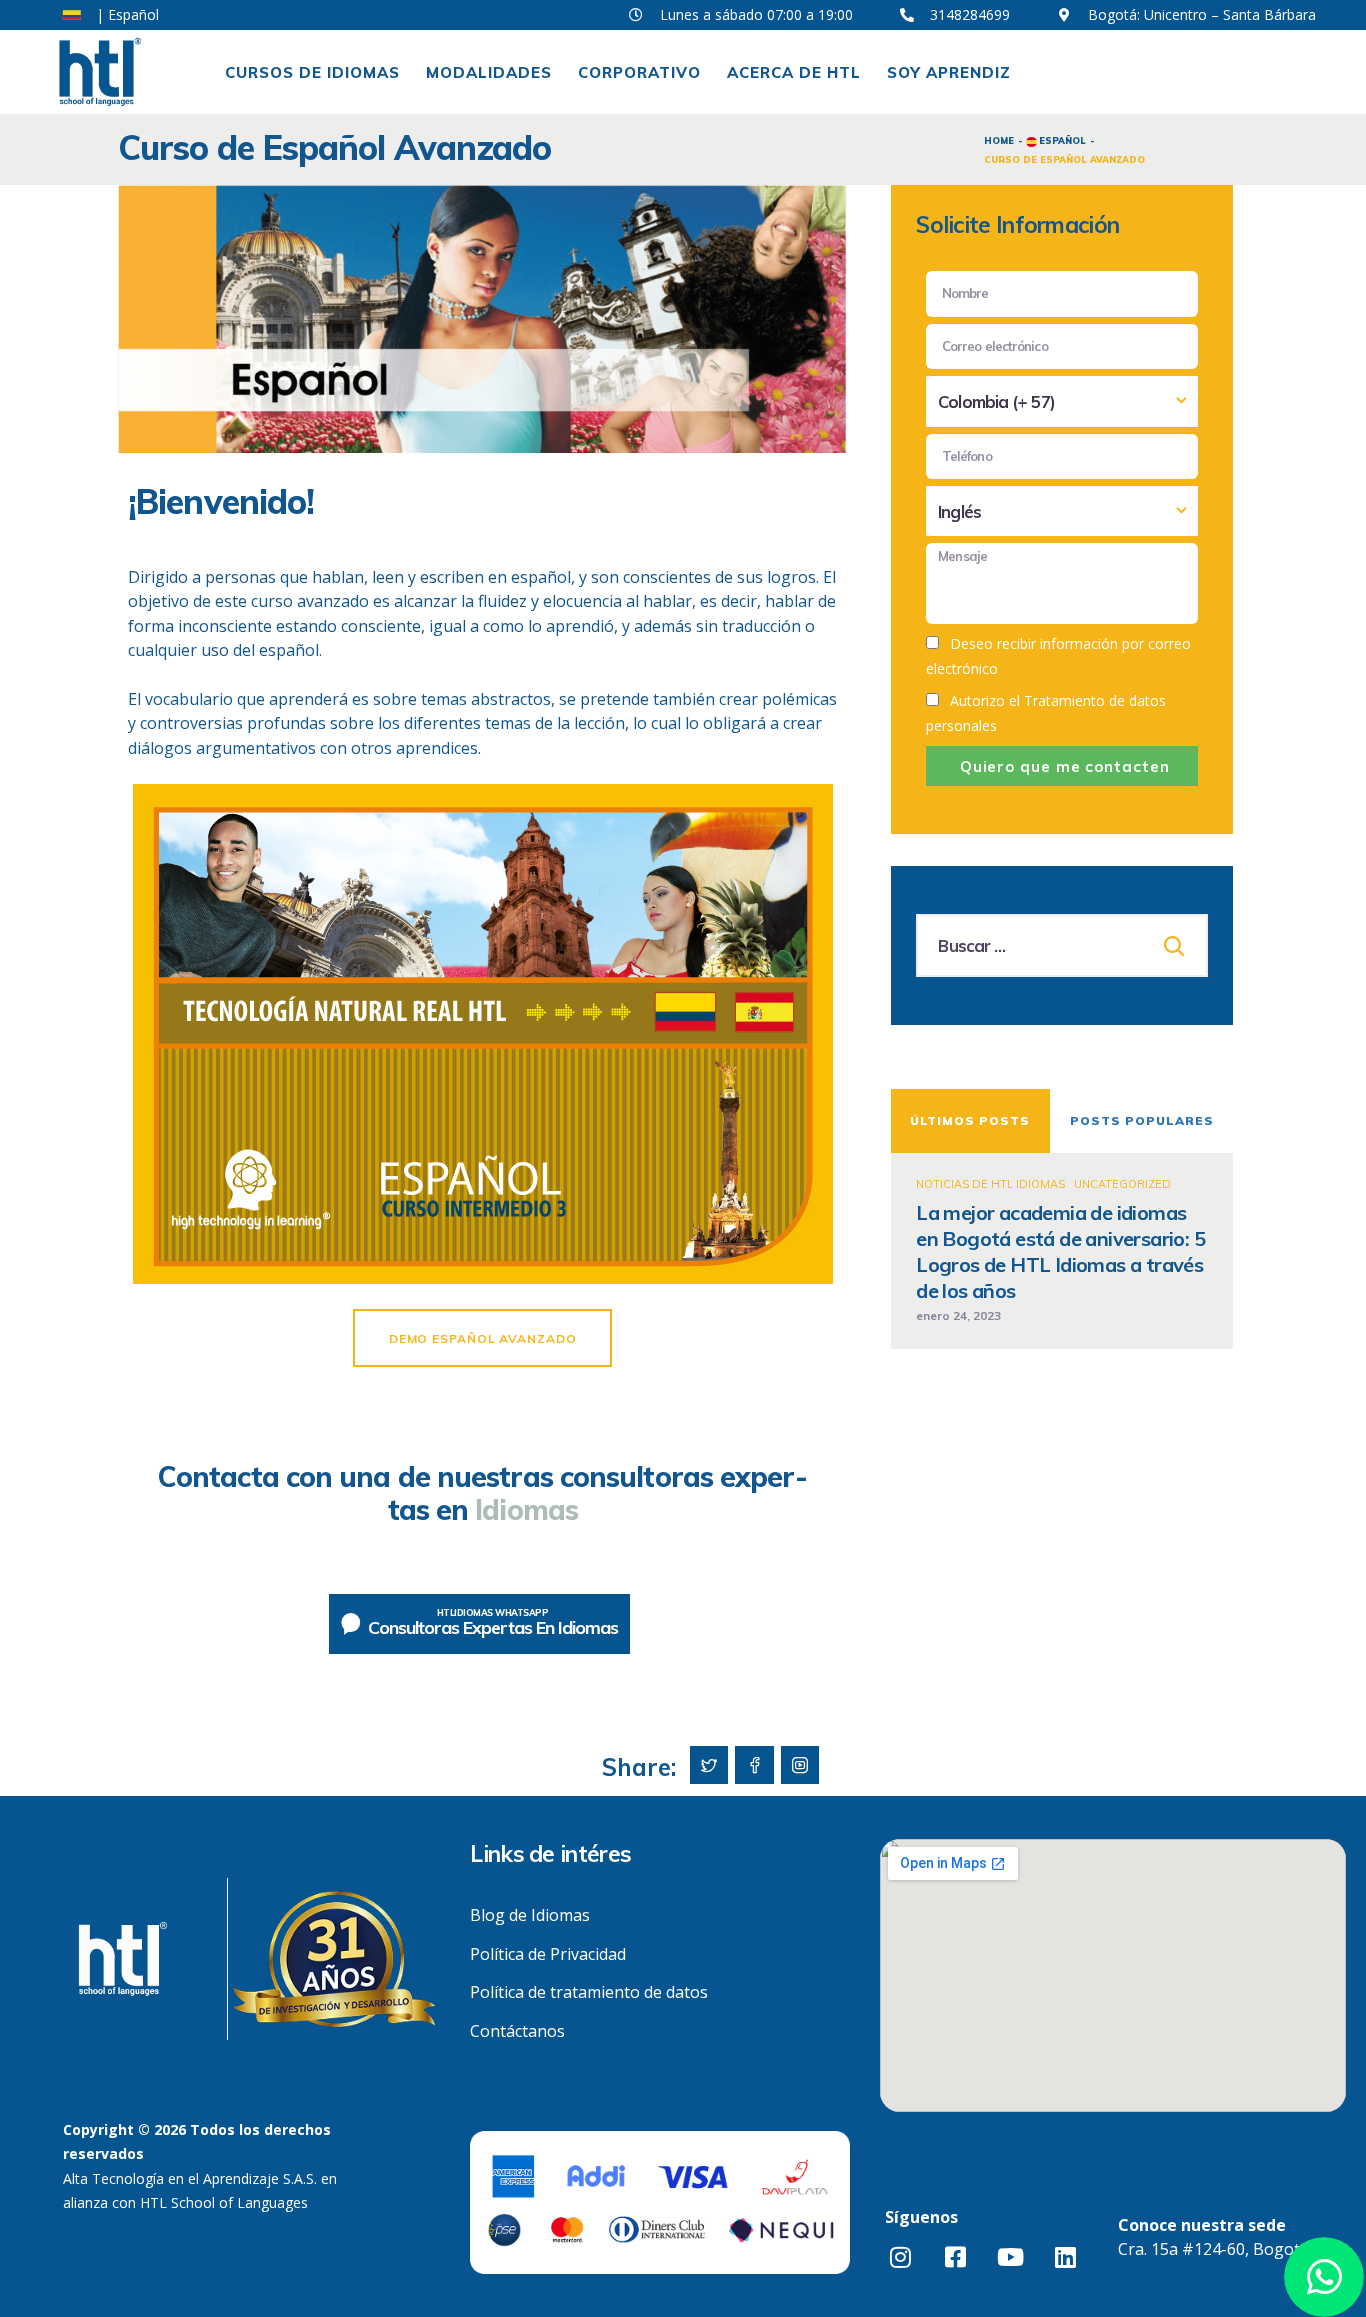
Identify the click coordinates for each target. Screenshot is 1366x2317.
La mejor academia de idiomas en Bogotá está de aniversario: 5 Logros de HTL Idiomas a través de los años (1060, 1251)
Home (999, 140)
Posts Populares (1142, 1120)
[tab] (970, 1121)
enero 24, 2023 (958, 1315)
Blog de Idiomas (530, 1915)
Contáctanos (517, 2031)
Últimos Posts (970, 1120)
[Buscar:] (1062, 946)
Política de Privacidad (548, 1954)
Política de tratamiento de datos (589, 1992)
